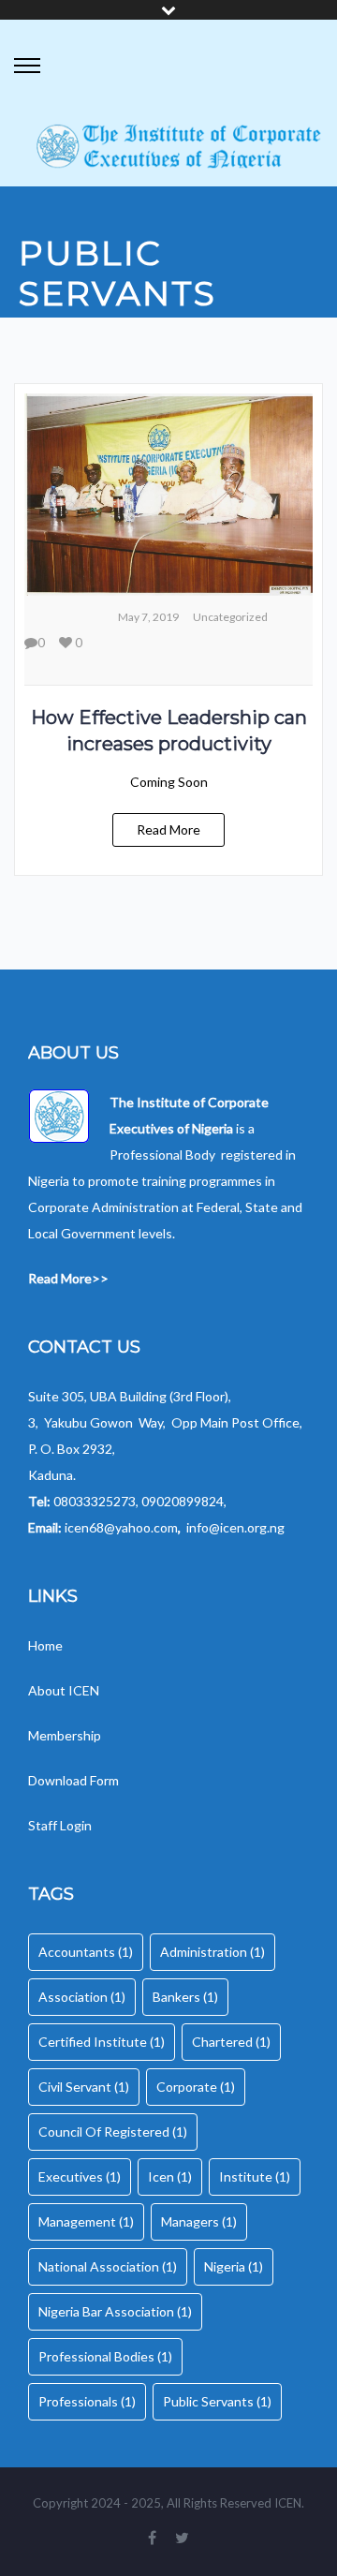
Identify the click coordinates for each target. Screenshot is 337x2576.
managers (199, 2221)
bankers (185, 1997)
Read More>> (68, 1278)
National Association (108, 2266)
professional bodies (105, 2356)
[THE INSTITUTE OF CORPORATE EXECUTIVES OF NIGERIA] (178, 147)
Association (82, 1997)
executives (80, 2176)
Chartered (231, 2042)
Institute (255, 2176)
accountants (86, 1952)
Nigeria (234, 2266)
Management (86, 2221)
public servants (217, 2401)
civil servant (84, 2087)
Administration (212, 1952)
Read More (168, 829)
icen (170, 2176)
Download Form (73, 1780)
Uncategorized (230, 617)
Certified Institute (102, 2042)
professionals (87, 2401)
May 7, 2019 (148, 617)
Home (47, 1645)
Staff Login (60, 1825)
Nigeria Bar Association (115, 2311)
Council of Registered (113, 2132)
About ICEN (64, 1690)
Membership (65, 1735)
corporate (196, 2087)
